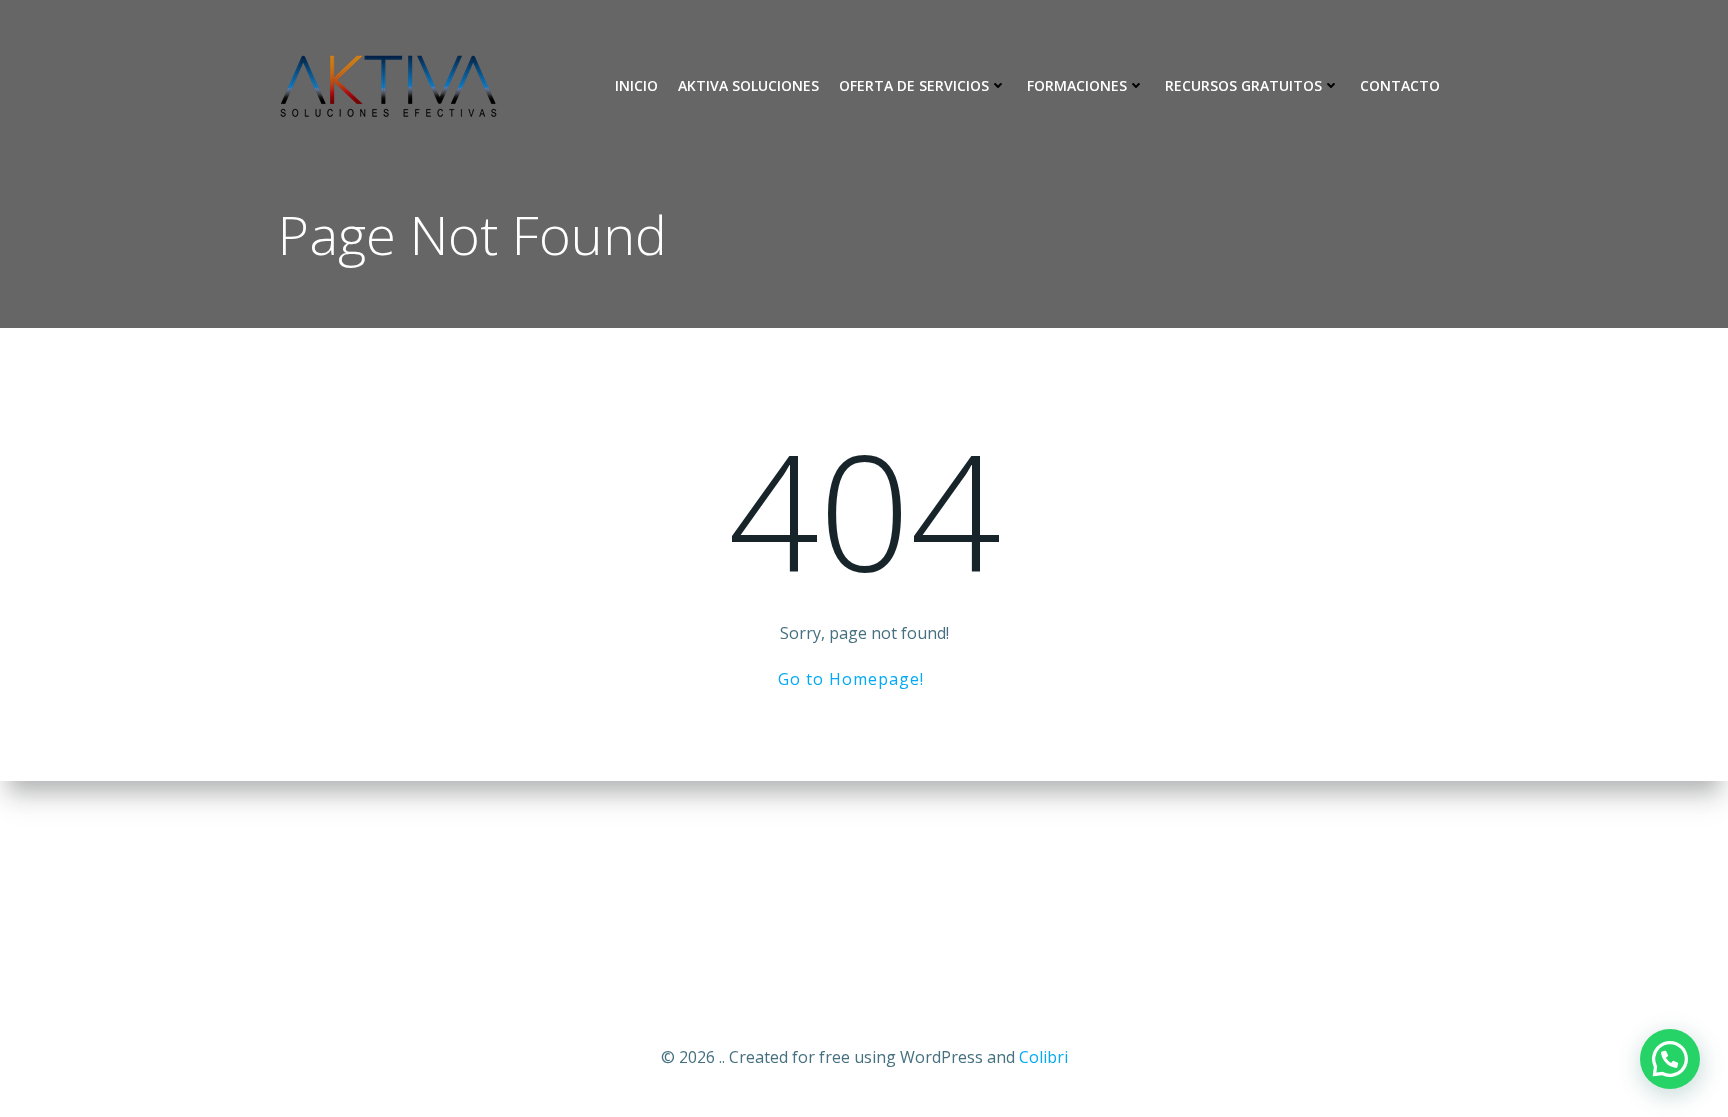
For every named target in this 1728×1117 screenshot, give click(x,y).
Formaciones (1077, 85)
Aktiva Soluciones (748, 85)
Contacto (1400, 85)
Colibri (1043, 1057)
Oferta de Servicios (914, 85)
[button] (1670, 1059)
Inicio (636, 85)
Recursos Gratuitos (1243, 85)
